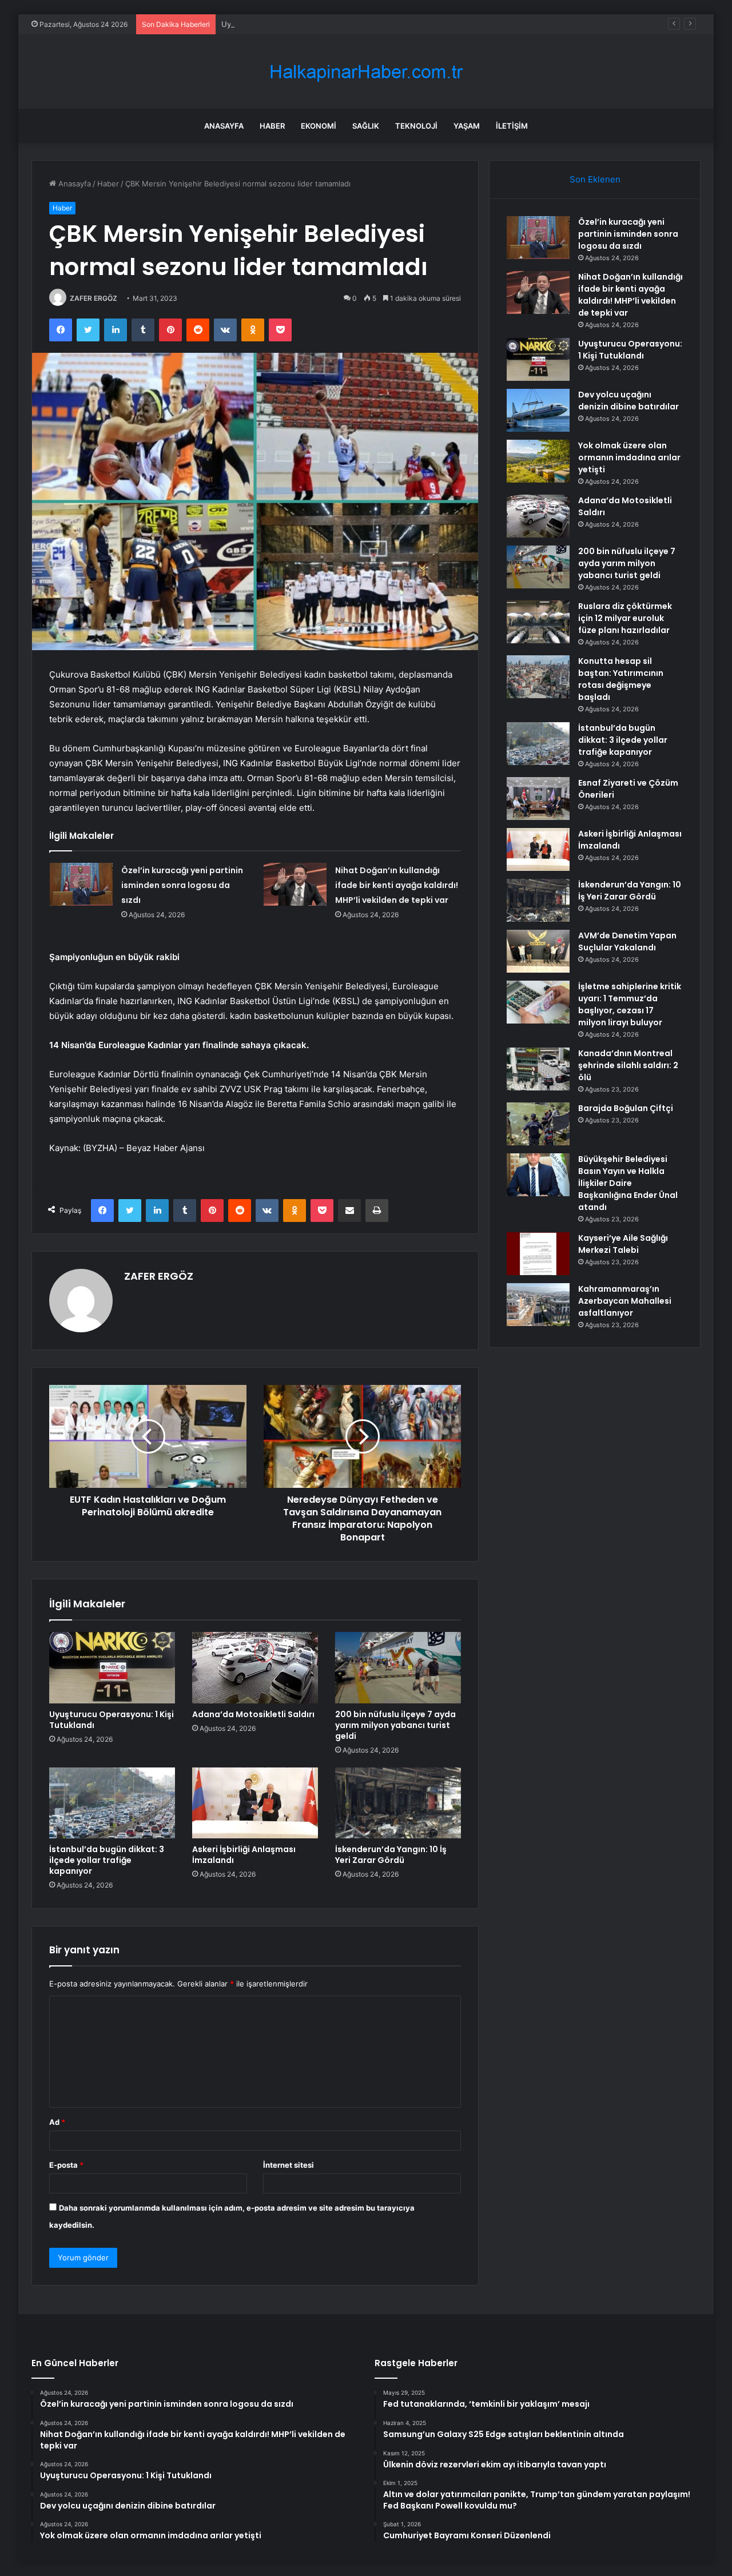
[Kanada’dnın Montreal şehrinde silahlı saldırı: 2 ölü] (538, 1069)
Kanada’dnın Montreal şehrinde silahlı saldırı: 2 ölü (628, 1065)
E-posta (66, 2165)
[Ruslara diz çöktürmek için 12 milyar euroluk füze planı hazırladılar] (538, 622)
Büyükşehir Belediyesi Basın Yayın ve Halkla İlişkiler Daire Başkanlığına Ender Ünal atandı (628, 1183)
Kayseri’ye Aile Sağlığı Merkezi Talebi (623, 1244)
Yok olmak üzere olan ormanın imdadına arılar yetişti (629, 457)
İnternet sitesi (289, 2165)
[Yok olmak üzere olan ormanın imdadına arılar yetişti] (538, 461)
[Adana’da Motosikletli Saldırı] (255, 1667)
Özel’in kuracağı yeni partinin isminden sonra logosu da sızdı (182, 885)
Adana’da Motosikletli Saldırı (253, 1714)
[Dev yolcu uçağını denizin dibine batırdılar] (538, 410)
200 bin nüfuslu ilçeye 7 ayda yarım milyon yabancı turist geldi (395, 1725)
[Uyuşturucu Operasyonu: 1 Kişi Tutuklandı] (112, 1667)
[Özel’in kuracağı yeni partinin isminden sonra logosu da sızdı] (81, 884)
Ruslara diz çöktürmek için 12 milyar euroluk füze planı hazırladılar (625, 618)
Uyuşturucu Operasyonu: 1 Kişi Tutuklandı (296, 24)
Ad (57, 2122)
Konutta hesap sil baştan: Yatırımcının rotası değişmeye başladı (621, 679)
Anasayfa (224, 126)
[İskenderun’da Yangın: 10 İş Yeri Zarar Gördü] (398, 1803)
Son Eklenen (595, 179)
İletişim (512, 126)
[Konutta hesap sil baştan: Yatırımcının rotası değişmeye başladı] (538, 677)
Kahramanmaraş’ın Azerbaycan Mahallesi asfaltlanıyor (625, 1301)
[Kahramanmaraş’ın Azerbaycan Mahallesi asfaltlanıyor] (538, 1305)
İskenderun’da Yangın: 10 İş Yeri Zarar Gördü (391, 1855)
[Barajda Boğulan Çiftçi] (538, 1124)
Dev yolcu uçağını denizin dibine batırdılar (628, 401)
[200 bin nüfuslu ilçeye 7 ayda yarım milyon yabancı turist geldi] (398, 1667)
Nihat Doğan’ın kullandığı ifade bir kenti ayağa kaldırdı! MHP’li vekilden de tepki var (397, 885)
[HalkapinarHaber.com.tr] (366, 72)
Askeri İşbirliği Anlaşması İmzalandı (244, 1855)
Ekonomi (319, 126)
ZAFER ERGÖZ (94, 298)
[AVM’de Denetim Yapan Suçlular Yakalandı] (538, 951)
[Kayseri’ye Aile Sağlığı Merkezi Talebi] (538, 1254)
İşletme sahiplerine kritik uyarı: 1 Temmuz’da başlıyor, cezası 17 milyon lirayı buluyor (630, 1004)
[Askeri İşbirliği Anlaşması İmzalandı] (255, 1803)
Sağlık (366, 126)
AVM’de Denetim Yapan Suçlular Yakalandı (627, 941)
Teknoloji (416, 126)
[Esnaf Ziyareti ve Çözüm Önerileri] (538, 799)
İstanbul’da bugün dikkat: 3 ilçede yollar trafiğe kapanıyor (107, 1860)
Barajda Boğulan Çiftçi (626, 1108)
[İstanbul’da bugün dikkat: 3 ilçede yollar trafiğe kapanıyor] (112, 1803)
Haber (272, 126)
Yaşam (467, 126)
